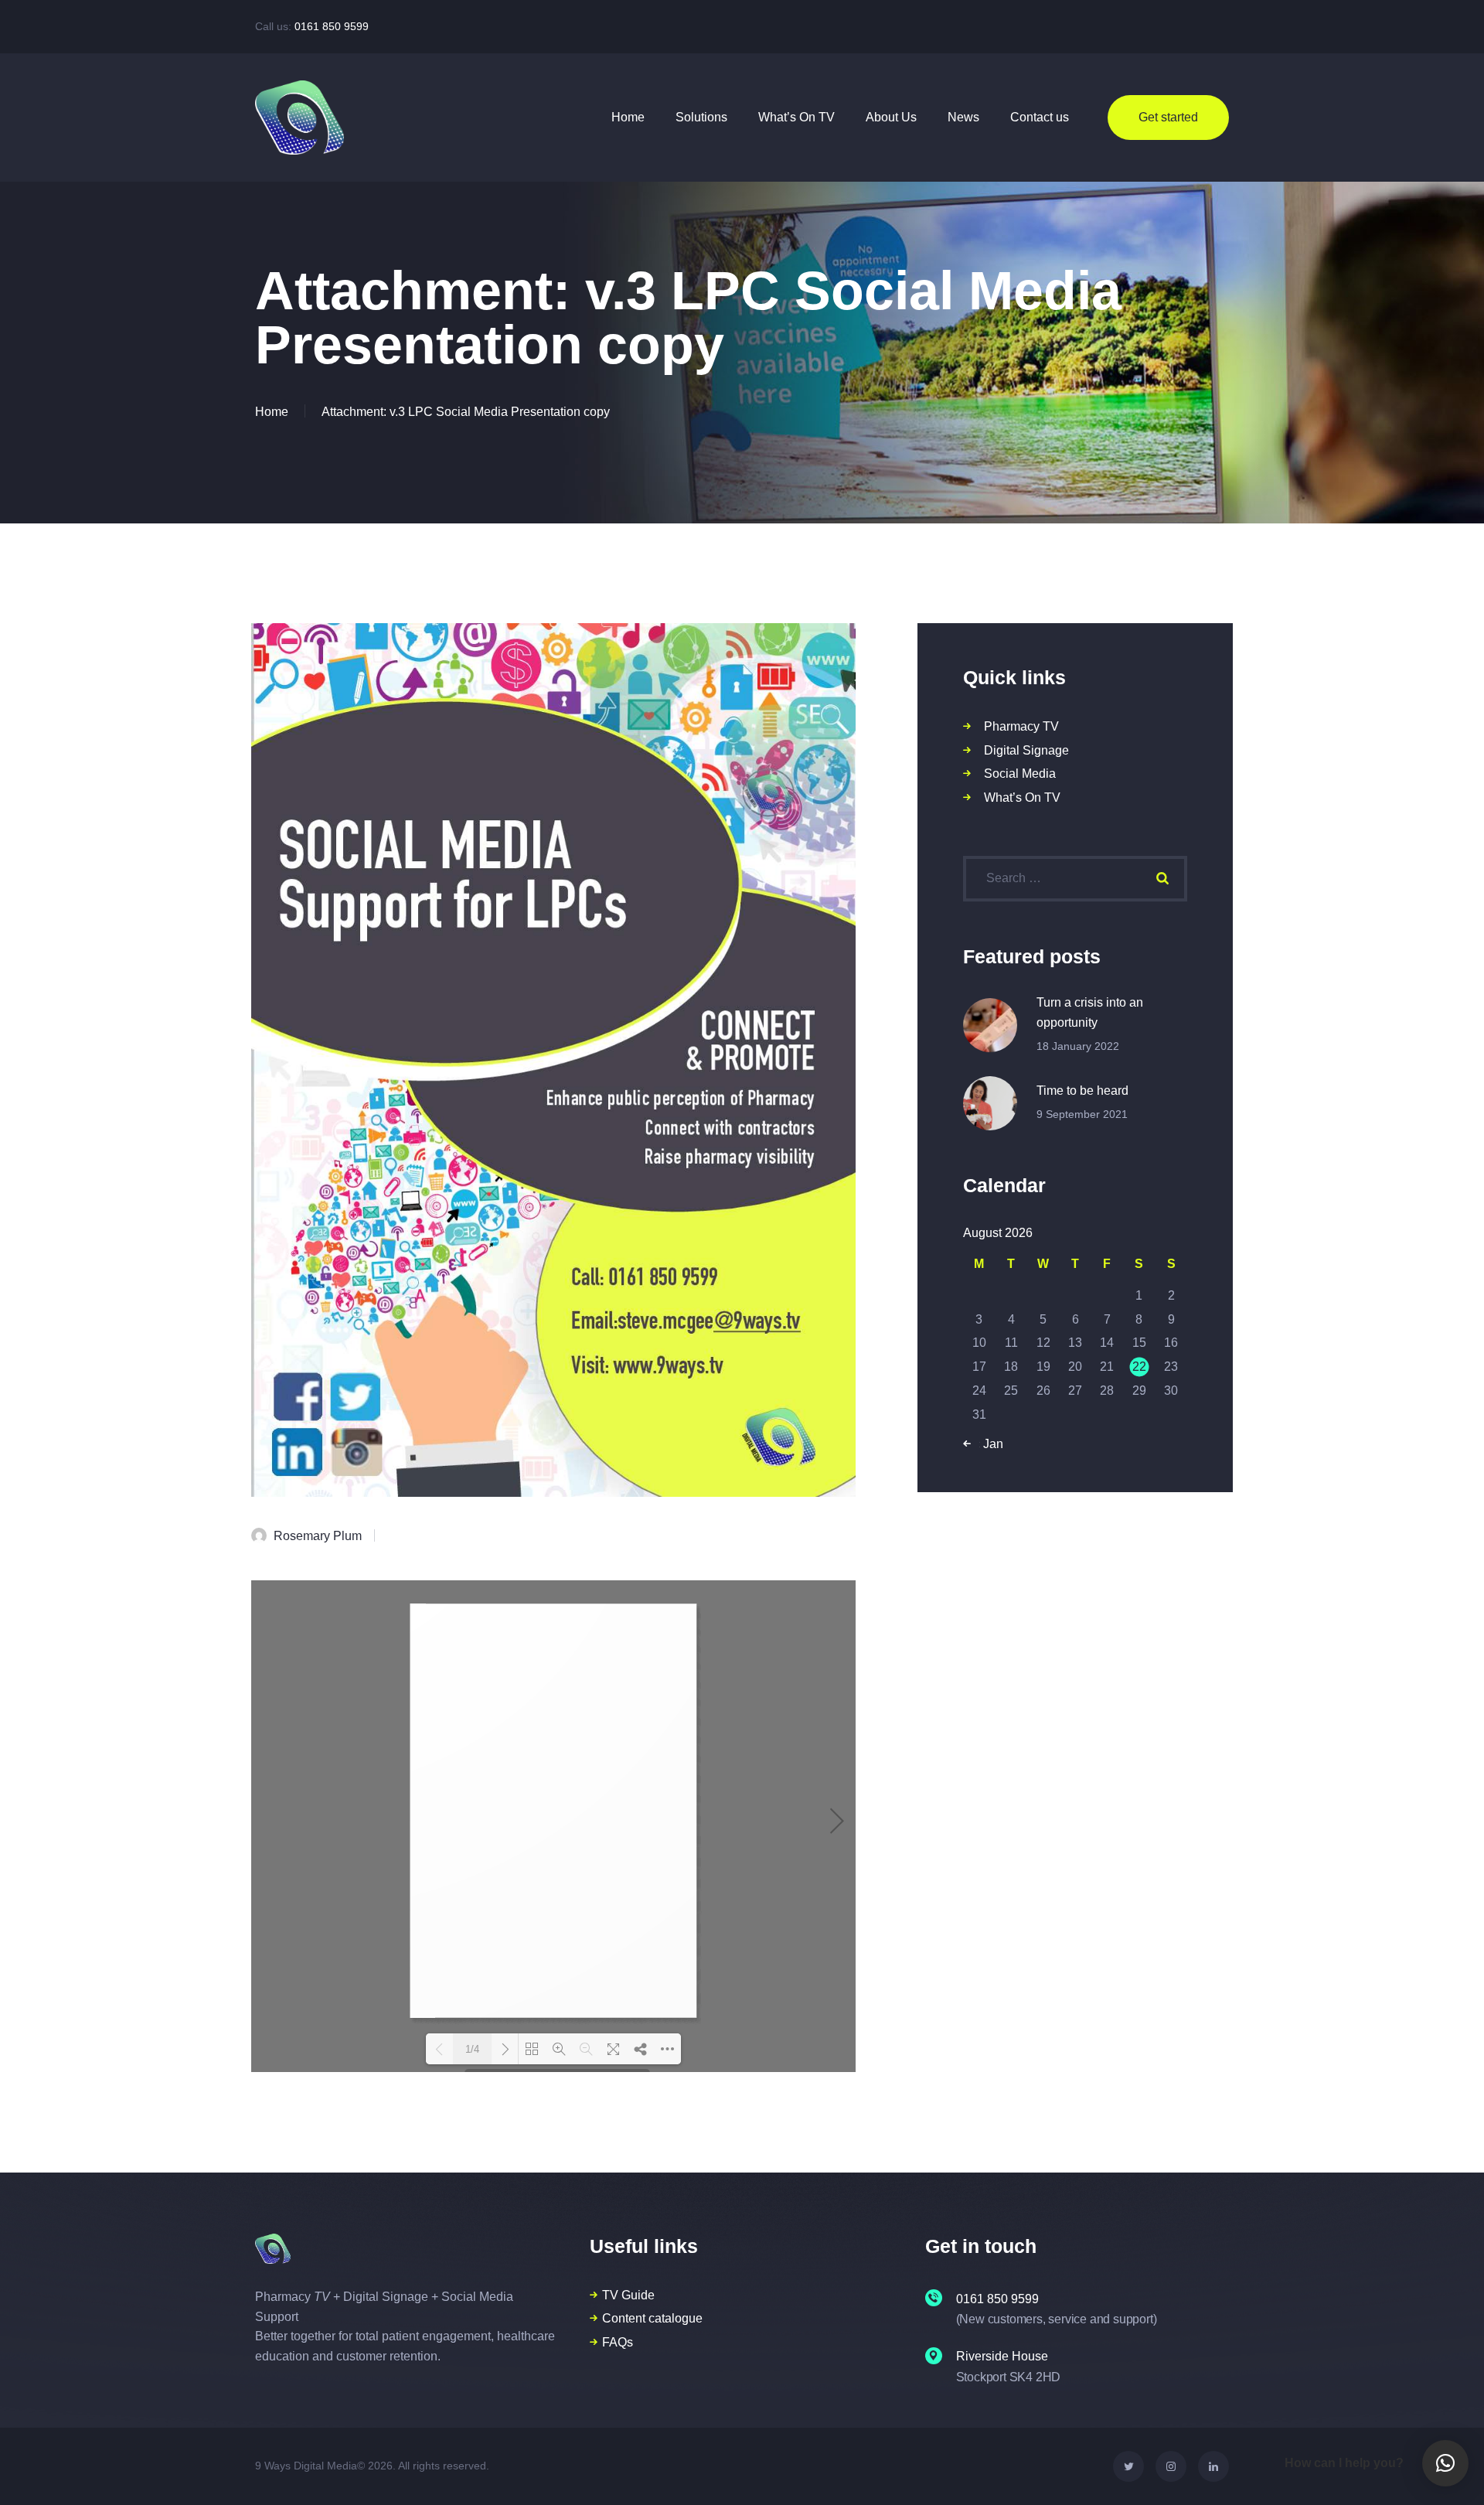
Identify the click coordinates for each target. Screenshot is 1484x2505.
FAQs (618, 2342)
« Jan (988, 1444)
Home (272, 412)
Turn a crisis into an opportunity (1090, 1012)
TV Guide (628, 2295)
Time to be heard (1082, 1091)
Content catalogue (652, 2318)
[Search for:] (1075, 878)
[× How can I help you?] (1445, 2463)
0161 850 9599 (332, 26)
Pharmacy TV (1021, 726)
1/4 (472, 2049)
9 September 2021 (1082, 1114)
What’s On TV (1022, 798)
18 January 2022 (1078, 1046)
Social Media (1020, 774)
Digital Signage (1026, 750)
